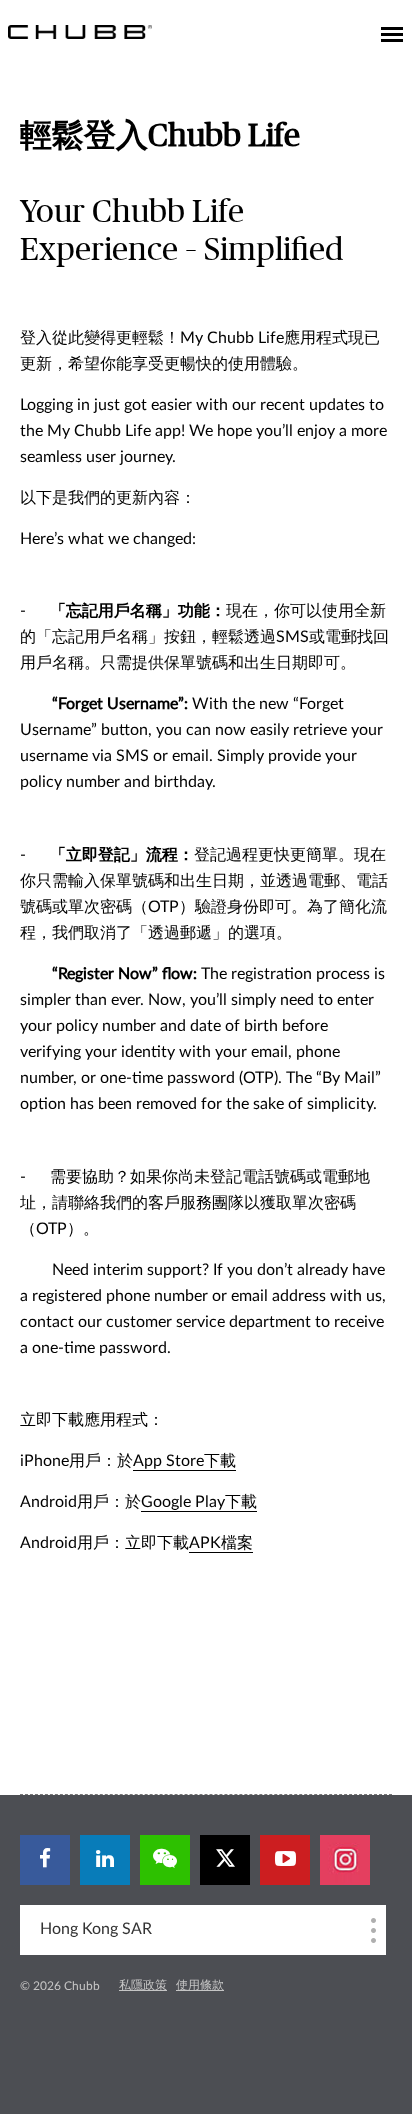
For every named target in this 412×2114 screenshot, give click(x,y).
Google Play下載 (199, 1502)
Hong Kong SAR (96, 1929)
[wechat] (165, 1860)
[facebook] (45, 1860)
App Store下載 (184, 1461)
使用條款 (200, 1985)
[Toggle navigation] (392, 36)
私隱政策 (143, 1985)
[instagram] (345, 1860)
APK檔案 (221, 1543)
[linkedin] (105, 1860)
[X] (225, 1860)
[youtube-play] (285, 1860)
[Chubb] (80, 31)
